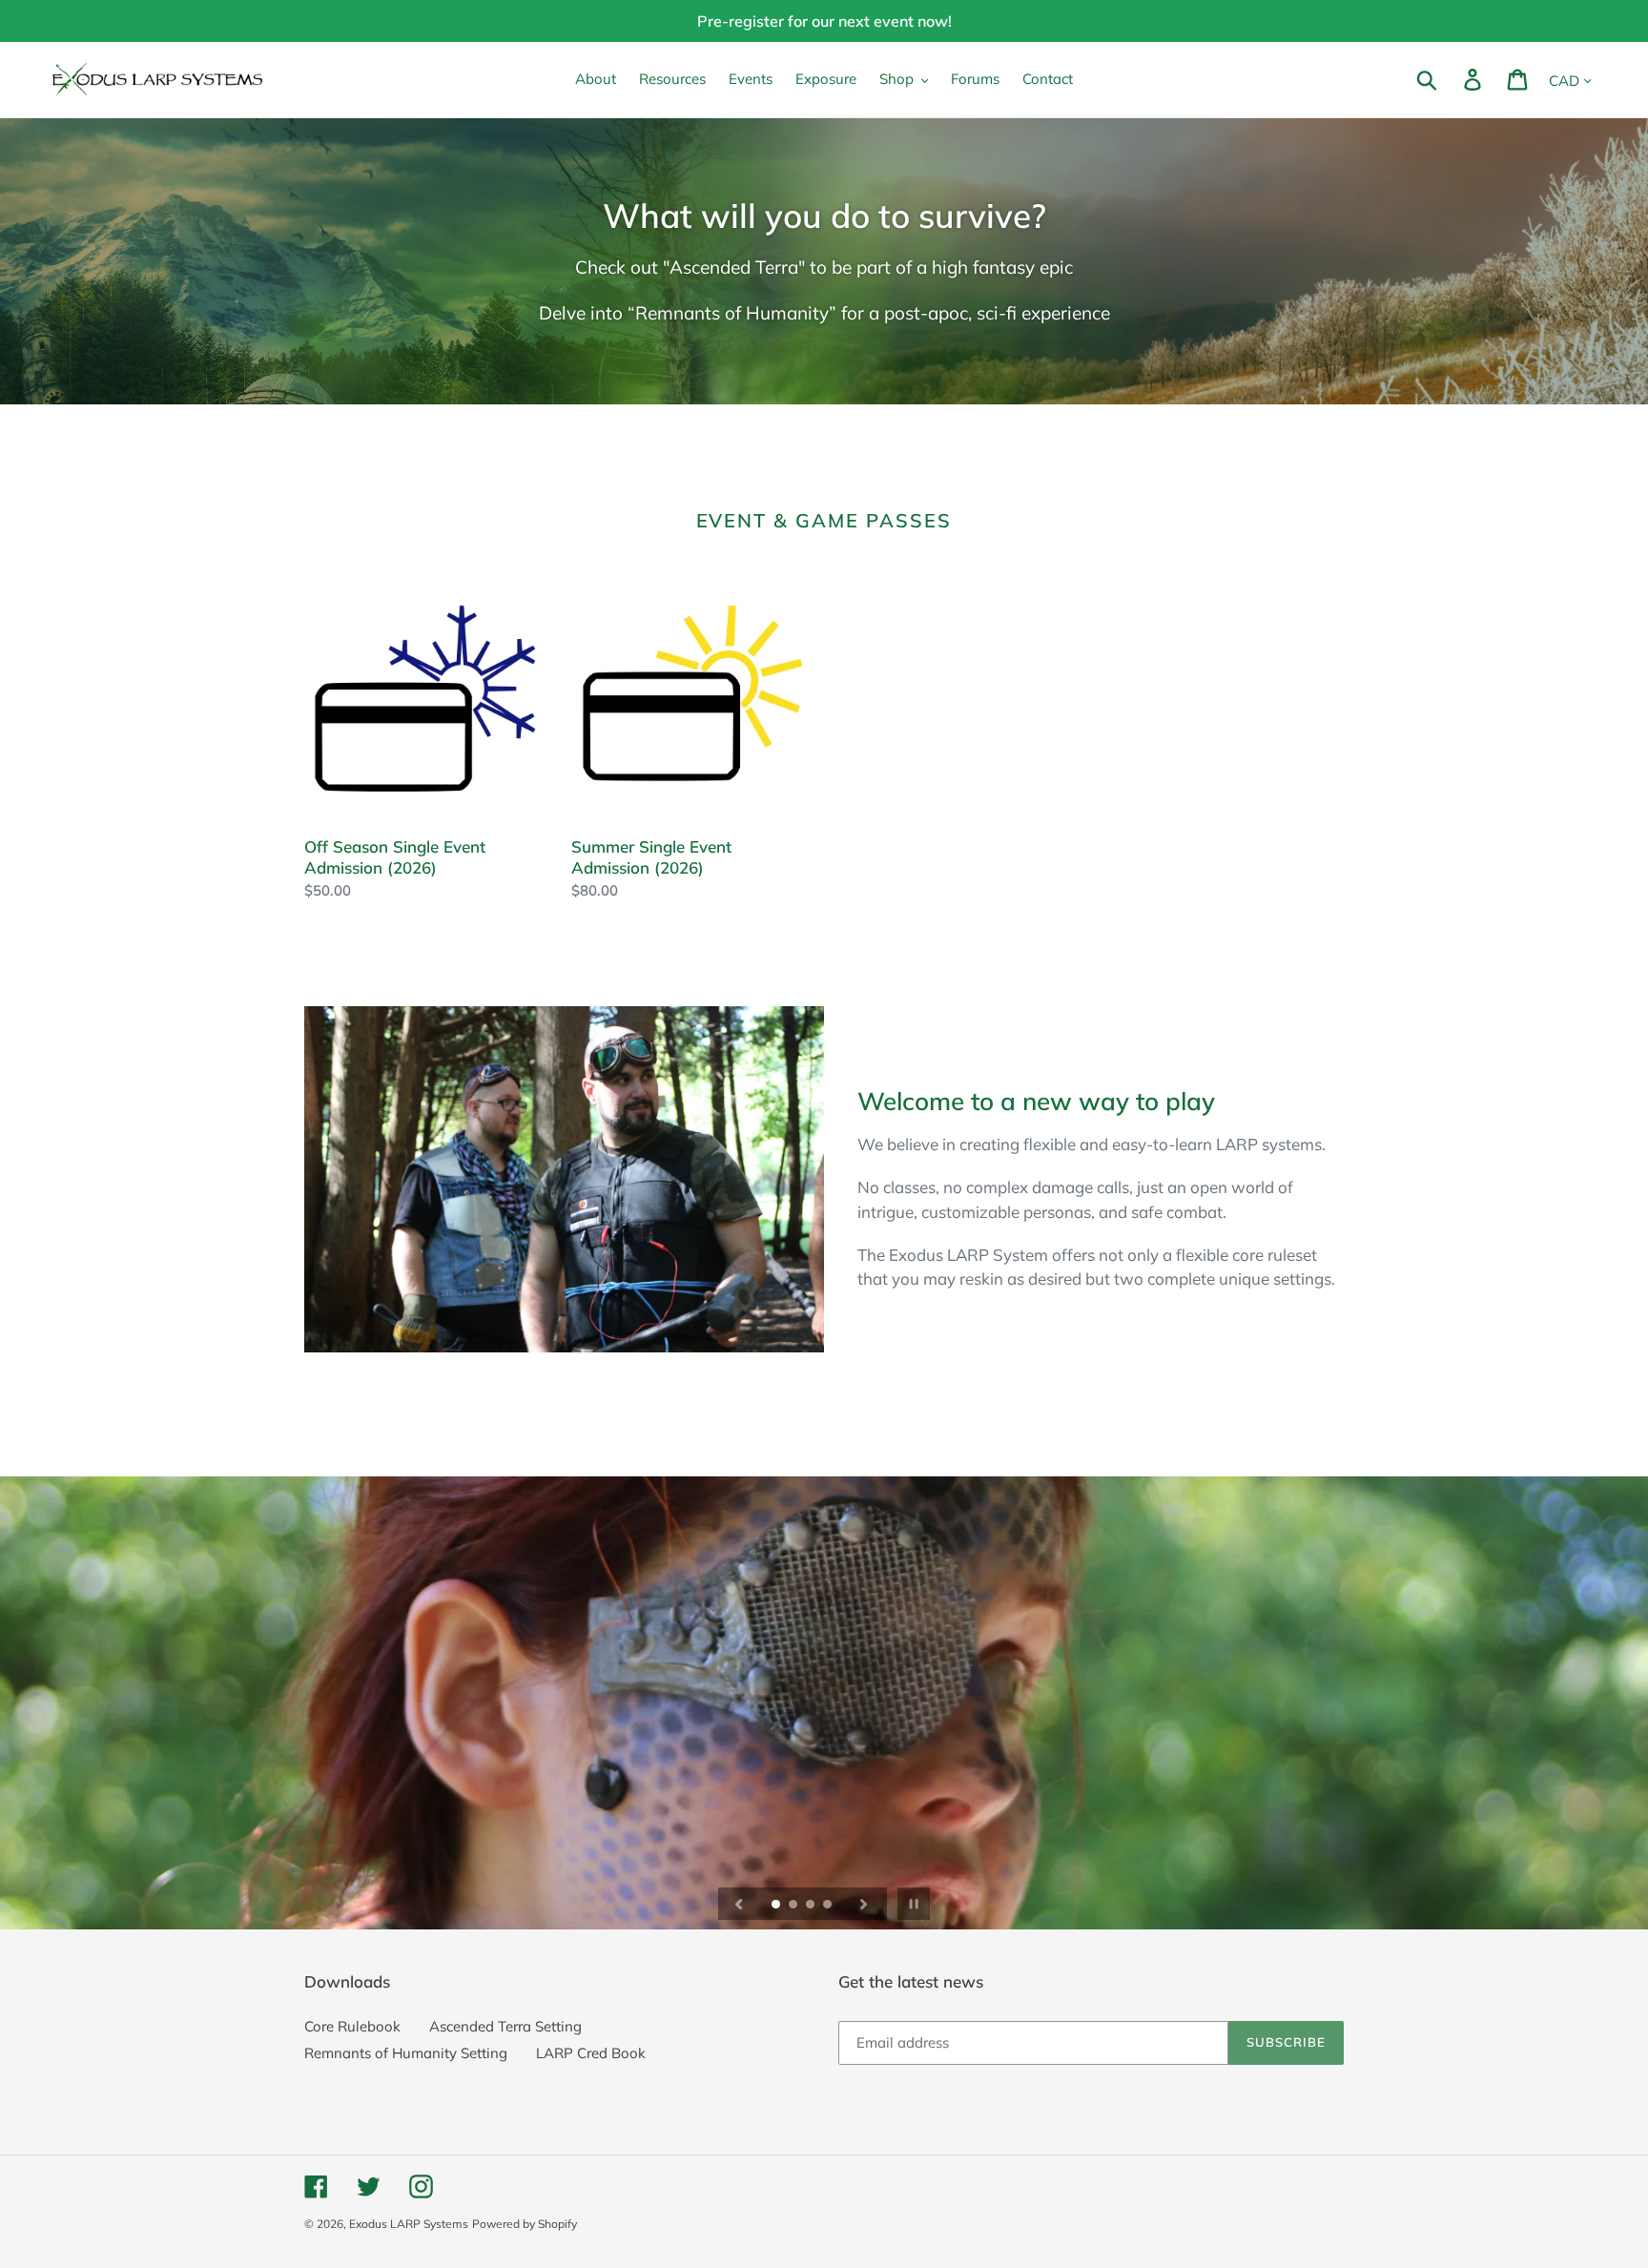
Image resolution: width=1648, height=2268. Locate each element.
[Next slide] (864, 1904)
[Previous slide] (739, 1904)
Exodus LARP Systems (409, 2224)
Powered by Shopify (525, 2224)
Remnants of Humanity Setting (406, 2053)
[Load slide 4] (829, 1906)
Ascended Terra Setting (505, 2026)
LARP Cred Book (591, 2053)
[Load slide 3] (812, 1906)
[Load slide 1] (777, 1906)
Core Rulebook (352, 2026)
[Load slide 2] (794, 1906)
